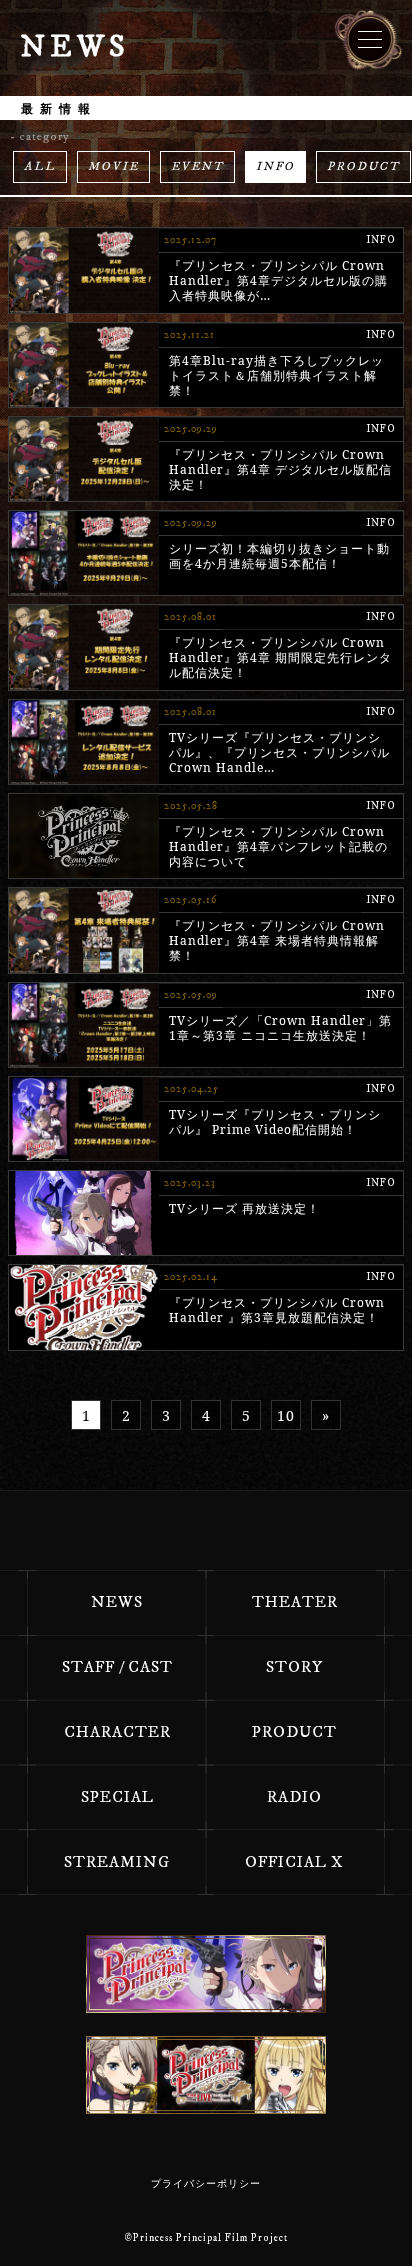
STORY (294, 1667)
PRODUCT (363, 166)
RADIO (294, 1797)
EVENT (197, 166)
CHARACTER (117, 1732)
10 (286, 1415)
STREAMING (117, 1862)
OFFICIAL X (294, 1862)
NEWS (117, 1602)
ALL (40, 166)
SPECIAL (117, 1797)
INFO (275, 166)
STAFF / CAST (117, 1667)
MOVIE (113, 166)
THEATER (295, 1602)
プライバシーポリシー (206, 2184)
